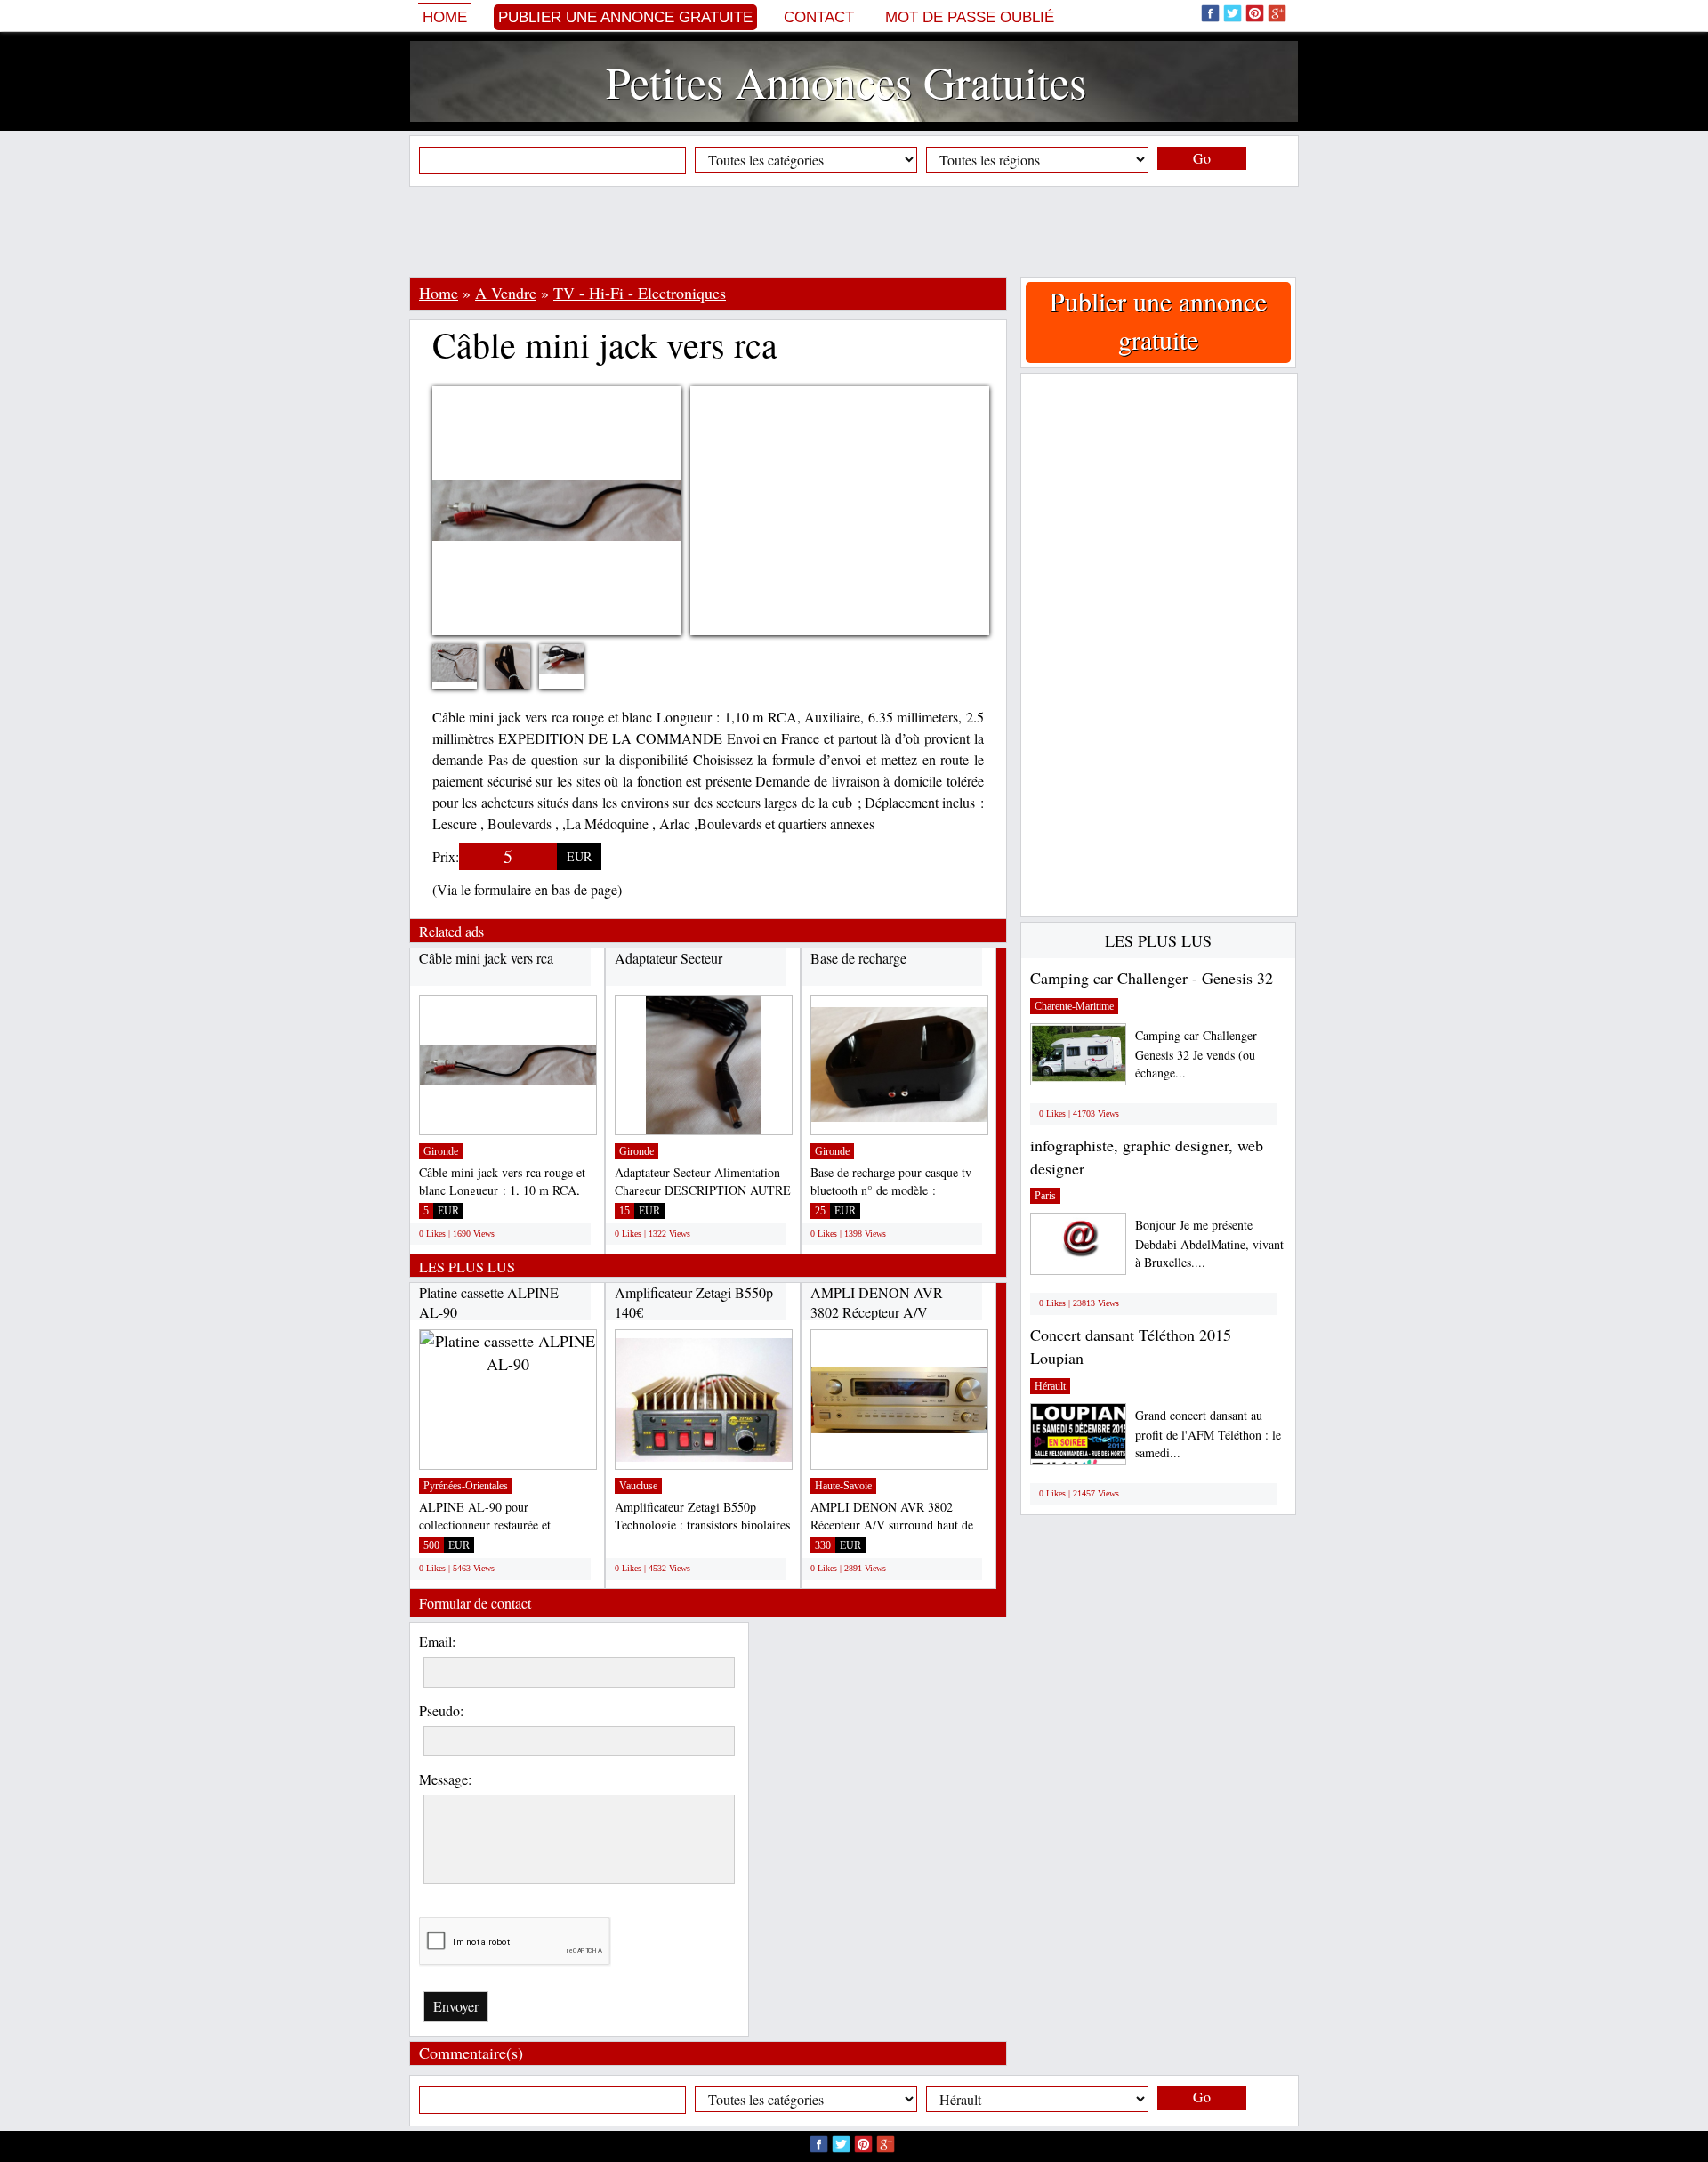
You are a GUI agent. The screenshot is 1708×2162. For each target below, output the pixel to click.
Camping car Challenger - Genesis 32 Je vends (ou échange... (1200, 1054)
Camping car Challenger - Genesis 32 (1152, 978)
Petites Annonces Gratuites (846, 81)
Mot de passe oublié (970, 17)
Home (445, 17)
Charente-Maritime (1074, 1006)
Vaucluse (638, 1486)
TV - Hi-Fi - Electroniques (640, 293)
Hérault (1050, 1386)
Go (1202, 158)
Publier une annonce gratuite (625, 17)
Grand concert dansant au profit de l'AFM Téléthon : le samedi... (1208, 1434)
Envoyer (456, 2006)
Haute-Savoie (843, 1486)
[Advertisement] (854, 231)
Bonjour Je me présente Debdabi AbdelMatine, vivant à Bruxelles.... (1209, 1243)
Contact (819, 17)
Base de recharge (858, 958)
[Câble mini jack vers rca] (468, 661)
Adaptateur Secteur (669, 958)
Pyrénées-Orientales (466, 1486)
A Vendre (506, 293)
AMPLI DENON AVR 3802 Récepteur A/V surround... (877, 1311)
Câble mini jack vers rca (486, 958)
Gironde (441, 1151)
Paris (1045, 1196)
